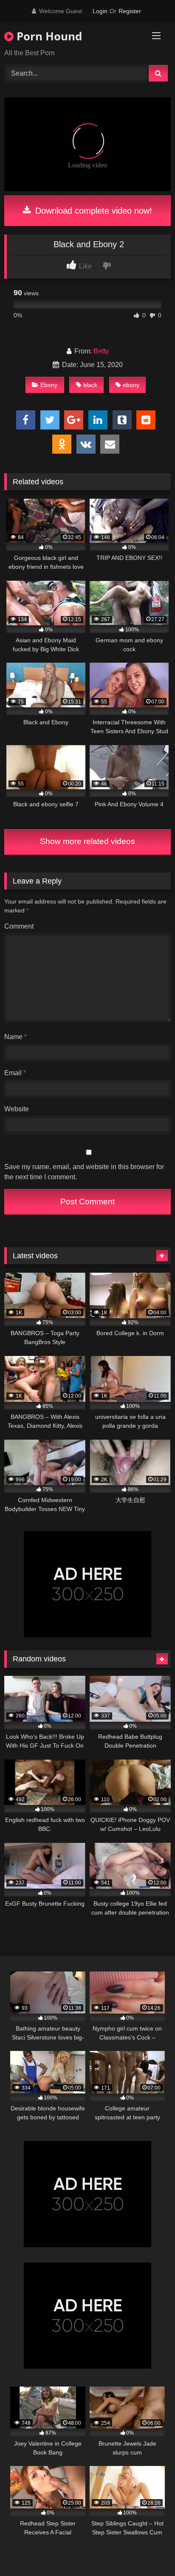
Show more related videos (87, 841)
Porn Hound (48, 36)
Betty (101, 351)
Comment (19, 926)
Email (15, 1073)
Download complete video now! (92, 211)
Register (130, 11)
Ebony (49, 385)
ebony (131, 385)
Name (16, 1037)
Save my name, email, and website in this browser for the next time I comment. (84, 1172)
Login (100, 11)
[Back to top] (149, 2551)
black (90, 385)
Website (17, 1109)
